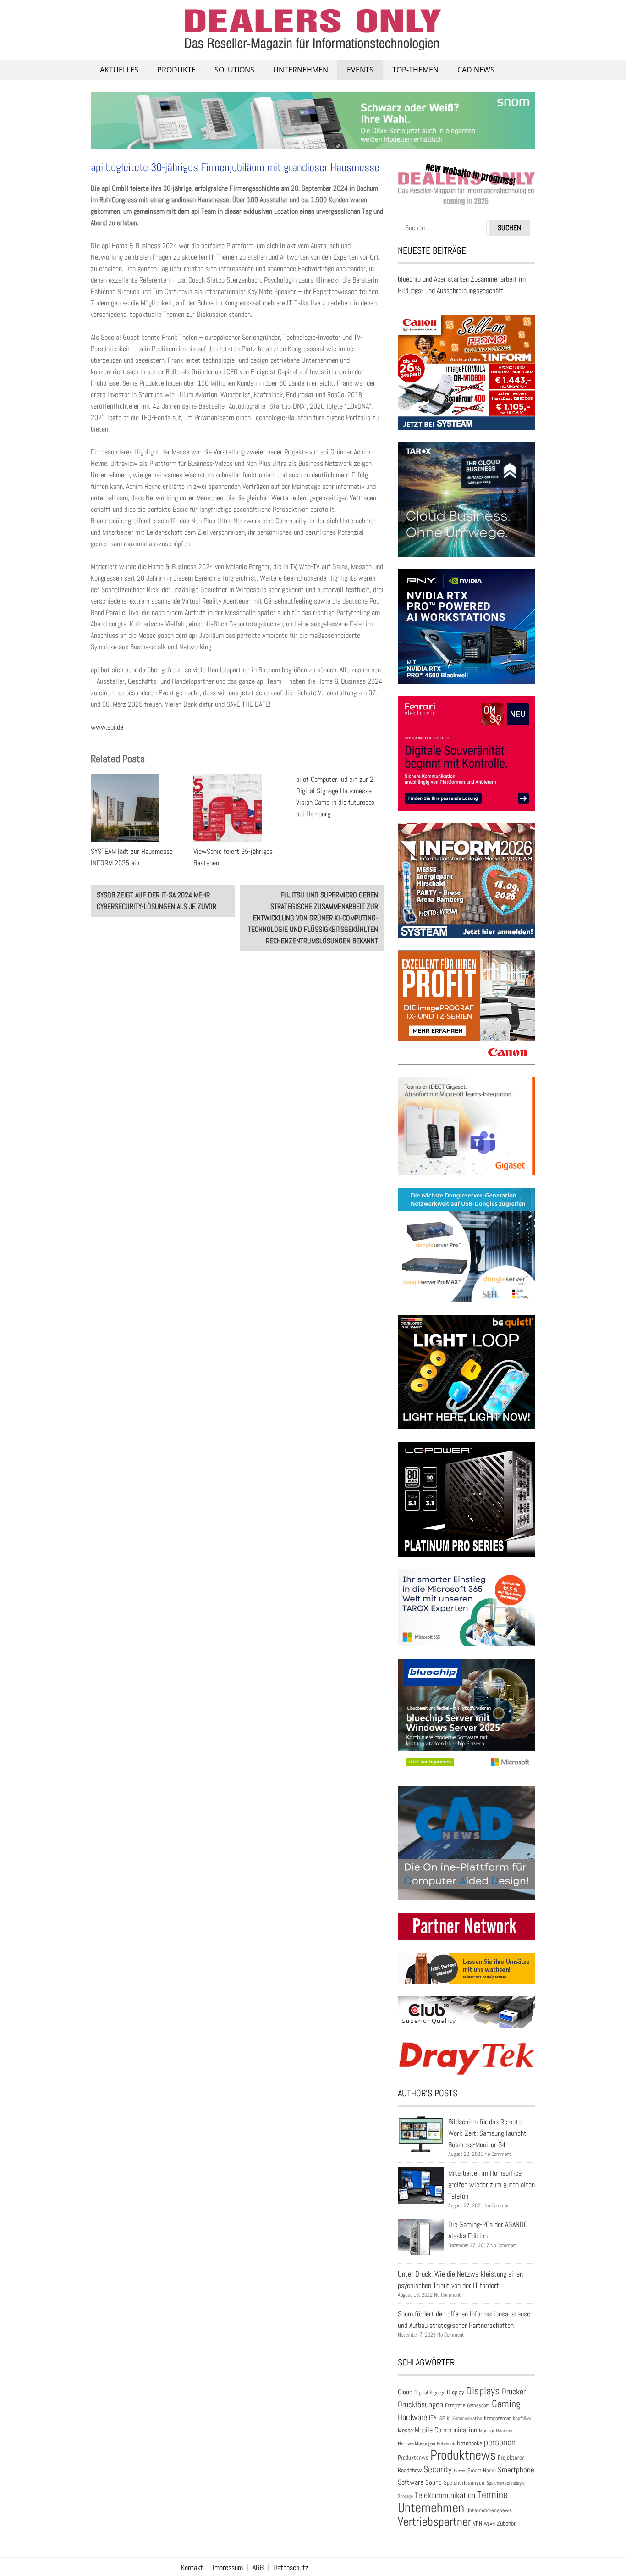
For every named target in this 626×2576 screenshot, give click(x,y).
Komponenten (497, 2418)
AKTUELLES (119, 70)
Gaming (506, 2404)
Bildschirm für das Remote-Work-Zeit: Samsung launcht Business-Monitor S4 (487, 2133)
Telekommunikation (445, 2495)
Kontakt (192, 2568)
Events (360, 70)
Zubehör (506, 2523)
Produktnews (463, 2455)
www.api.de (107, 727)
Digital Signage (430, 2392)
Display (456, 2392)
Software (411, 2482)
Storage (405, 2496)
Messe (405, 2430)
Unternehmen (301, 70)
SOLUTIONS (234, 70)
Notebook (446, 2443)
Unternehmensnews (489, 2510)
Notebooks (469, 2443)
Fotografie (455, 2405)
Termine (492, 2495)
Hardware (412, 2417)
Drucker (514, 2392)
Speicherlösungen (464, 2483)
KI (449, 2418)
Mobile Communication (446, 2430)
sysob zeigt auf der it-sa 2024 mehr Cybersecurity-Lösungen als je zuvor (156, 901)
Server (460, 2471)
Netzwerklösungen (416, 2443)
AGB (258, 2568)
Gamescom (478, 2405)
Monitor (486, 2431)
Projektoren (511, 2458)
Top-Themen (415, 70)
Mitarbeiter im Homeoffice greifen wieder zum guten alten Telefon (491, 2185)
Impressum (228, 2568)
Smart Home (482, 2471)
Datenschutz (291, 2568)
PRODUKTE (176, 70)
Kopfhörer (522, 2418)
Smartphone (516, 2470)
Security (438, 2469)
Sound (434, 2482)
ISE (442, 2418)
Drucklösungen (420, 2404)
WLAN (489, 2524)
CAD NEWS (476, 70)
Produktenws (413, 2457)
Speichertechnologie (505, 2483)
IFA (433, 2418)
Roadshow (410, 2470)
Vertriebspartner (434, 2522)
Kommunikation (467, 2418)
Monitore (504, 2431)
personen (500, 2442)
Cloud (405, 2392)
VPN (478, 2523)
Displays (483, 2391)
